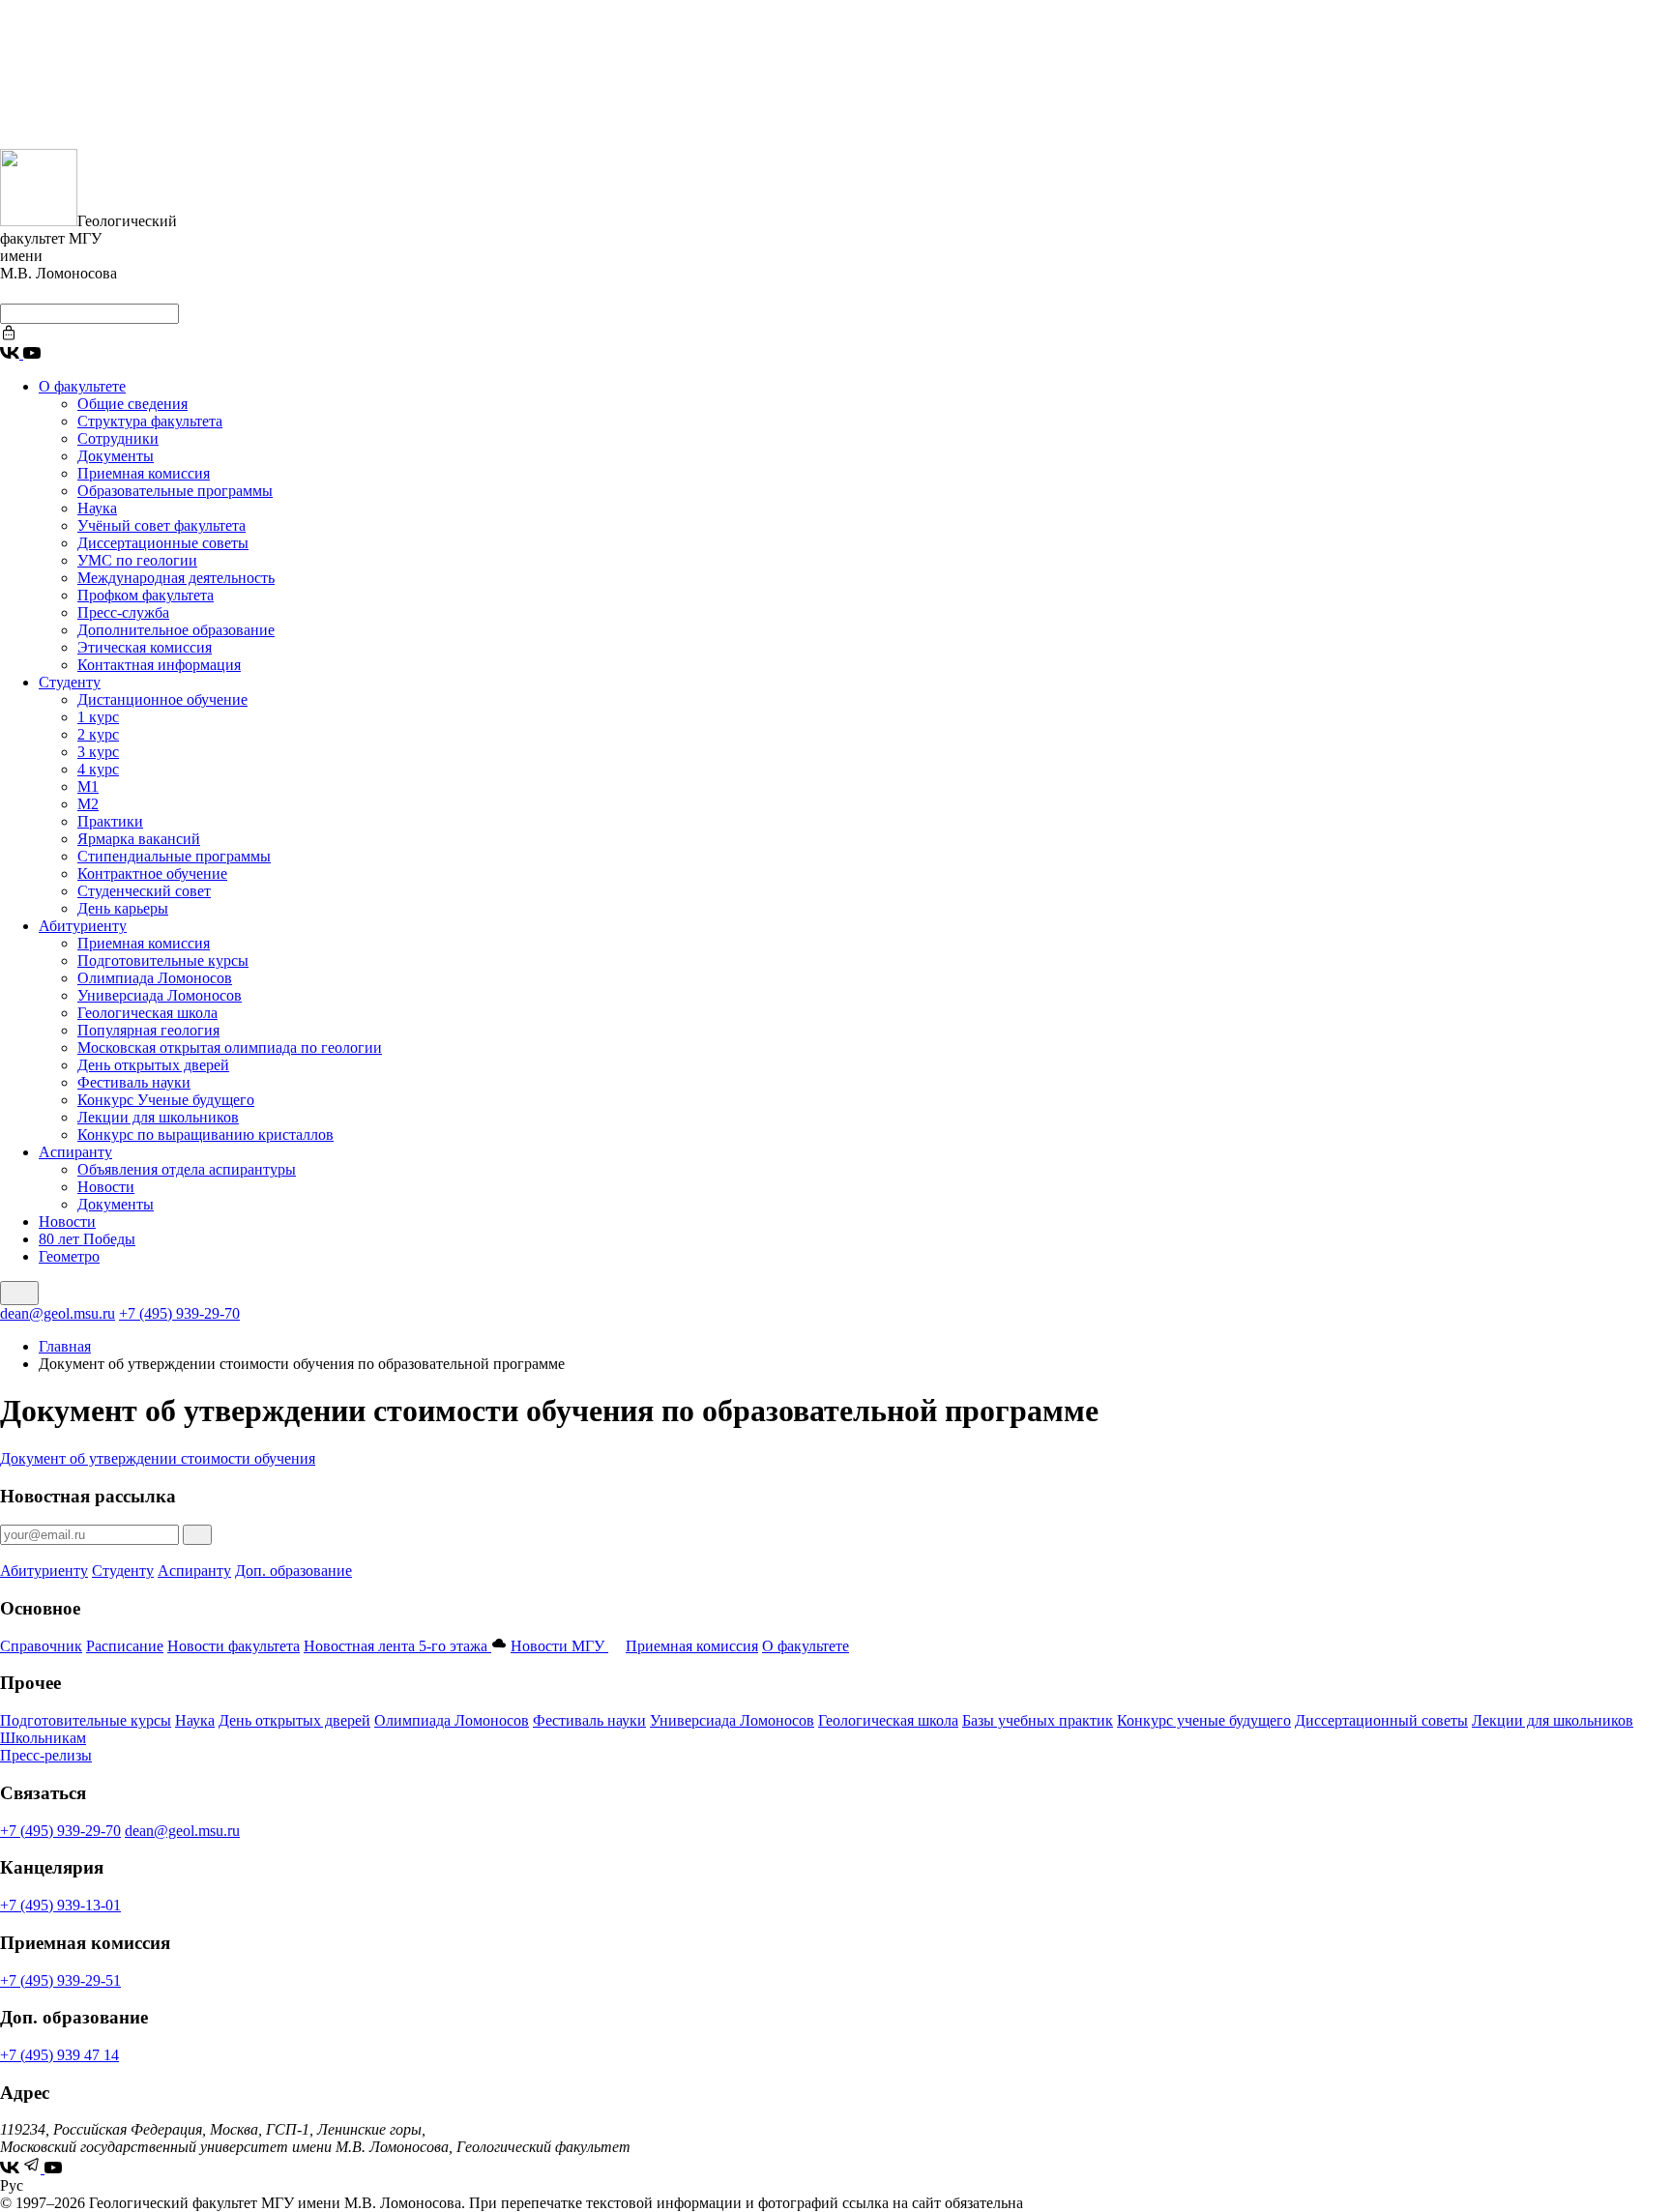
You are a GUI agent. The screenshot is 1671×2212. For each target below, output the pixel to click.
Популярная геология (148, 1030)
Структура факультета (150, 421)
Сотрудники (118, 438)
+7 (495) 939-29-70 (179, 1313)
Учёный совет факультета (161, 525)
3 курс (98, 752)
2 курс (98, 734)
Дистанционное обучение (162, 699)
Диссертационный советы (1381, 1720)
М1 (88, 786)
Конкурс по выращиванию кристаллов (205, 1135)
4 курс (98, 769)
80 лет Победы (87, 1239)
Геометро (69, 1256)
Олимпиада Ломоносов (155, 978)
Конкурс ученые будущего (1204, 1720)
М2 (88, 804)
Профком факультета (146, 595)
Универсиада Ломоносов (160, 995)
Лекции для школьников (158, 1117)
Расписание (125, 1646)
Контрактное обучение (152, 873)
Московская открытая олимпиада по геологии (230, 1048)
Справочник (41, 1646)
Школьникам (43, 1738)
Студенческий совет (144, 891)
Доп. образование (293, 1571)
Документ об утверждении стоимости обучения (158, 1458)
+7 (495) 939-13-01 (60, 1905)
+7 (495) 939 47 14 (59, 2055)
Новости (106, 1187)
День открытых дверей (153, 1065)
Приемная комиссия (144, 473)
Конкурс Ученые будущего (166, 1100)
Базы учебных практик (1038, 1720)
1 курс (98, 717)
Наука (97, 508)
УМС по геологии (137, 560)
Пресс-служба (123, 612)
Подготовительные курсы (163, 960)
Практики (110, 821)
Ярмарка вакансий (139, 839)
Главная (65, 1346)
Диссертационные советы (163, 543)
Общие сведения (132, 404)
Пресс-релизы (46, 1755)
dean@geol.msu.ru (58, 1313)
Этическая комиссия (145, 647)
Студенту (70, 682)
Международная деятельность (176, 578)
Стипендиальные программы (174, 856)
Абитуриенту (83, 926)
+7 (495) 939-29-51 (60, 1980)
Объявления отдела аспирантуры (187, 1169)
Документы (116, 456)
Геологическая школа (147, 1013)
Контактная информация (159, 665)
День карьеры (123, 908)
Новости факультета (234, 1646)
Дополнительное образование (176, 630)
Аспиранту (75, 1152)
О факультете (82, 386)
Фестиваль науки (134, 1082)
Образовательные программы (175, 491)
